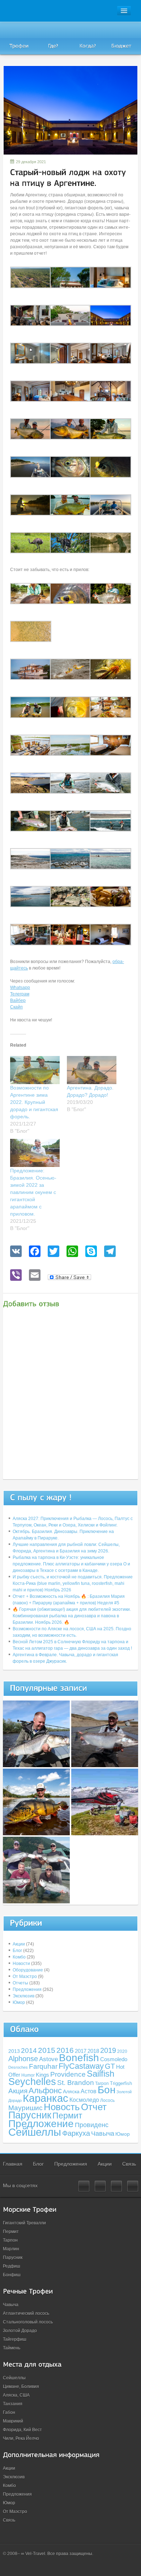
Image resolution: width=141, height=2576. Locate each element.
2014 (29, 2051)
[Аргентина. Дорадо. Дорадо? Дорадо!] (92, 1070)
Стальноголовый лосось (28, 2322)
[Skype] (91, 1252)
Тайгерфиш (15, 2339)
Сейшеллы (35, 2132)
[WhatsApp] (72, 1252)
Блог (17, 1951)
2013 (14, 2051)
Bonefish (79, 2058)
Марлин (11, 2249)
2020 (122, 2051)
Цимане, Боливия (21, 2386)
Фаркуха (76, 2133)
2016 (65, 2050)
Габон (9, 2412)
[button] (30, 277)
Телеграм (20, 994)
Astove (48, 2059)
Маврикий (13, 2421)
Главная (13, 2164)
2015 (47, 2050)
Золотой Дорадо (20, 2331)
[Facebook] (35, 1252)
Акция (18, 2091)
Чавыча (103, 2134)
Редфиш (12, 2266)
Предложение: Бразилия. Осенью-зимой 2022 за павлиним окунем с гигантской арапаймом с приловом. (33, 1192)
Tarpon (102, 2083)
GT (110, 2066)
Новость (62, 2107)
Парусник (30, 2115)
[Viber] (16, 1276)
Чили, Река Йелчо (21, 2438)
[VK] (16, 1252)
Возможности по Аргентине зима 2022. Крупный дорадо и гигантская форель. (34, 1102)
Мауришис (25, 2108)
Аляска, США (16, 2395)
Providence (68, 2074)
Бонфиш (12, 2275)
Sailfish (101, 2074)
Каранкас (46, 2098)
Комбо (19, 1957)
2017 (81, 2051)
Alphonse (23, 2059)
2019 (108, 2050)
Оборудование (28, 1970)
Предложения (27, 1989)
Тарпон (10, 2240)
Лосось (107, 2100)
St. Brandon (76, 2083)
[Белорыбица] (36, 1734)
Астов (89, 2091)
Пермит (67, 2116)
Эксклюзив (23, 1996)
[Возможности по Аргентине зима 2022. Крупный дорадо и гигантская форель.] (35, 1070)
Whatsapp (20, 988)
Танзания (13, 2404)
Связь (129, 2164)
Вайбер (18, 1000)
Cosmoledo (114, 2059)
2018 (93, 2051)
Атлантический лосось (26, 2313)
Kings (42, 2075)
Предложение (41, 2123)
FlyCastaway (81, 2066)
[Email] (35, 1276)
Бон (106, 2090)
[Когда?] (87, 38)
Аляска (71, 2091)
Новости (21, 1964)
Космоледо (84, 2100)
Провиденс (92, 2125)
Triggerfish (121, 2083)
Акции (19, 1944)
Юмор (19, 2002)
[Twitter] (54, 1252)
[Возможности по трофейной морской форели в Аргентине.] (105, 1734)
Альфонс (45, 2091)
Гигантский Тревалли (24, 2223)
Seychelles (32, 2082)
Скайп (16, 1007)
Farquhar (43, 2066)
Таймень (12, 2348)
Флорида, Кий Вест (22, 2430)
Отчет (94, 2107)
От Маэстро (25, 1976)
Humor (28, 2075)
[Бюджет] (121, 38)
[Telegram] (110, 1252)
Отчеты (20, 1983)
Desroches (18, 2067)
